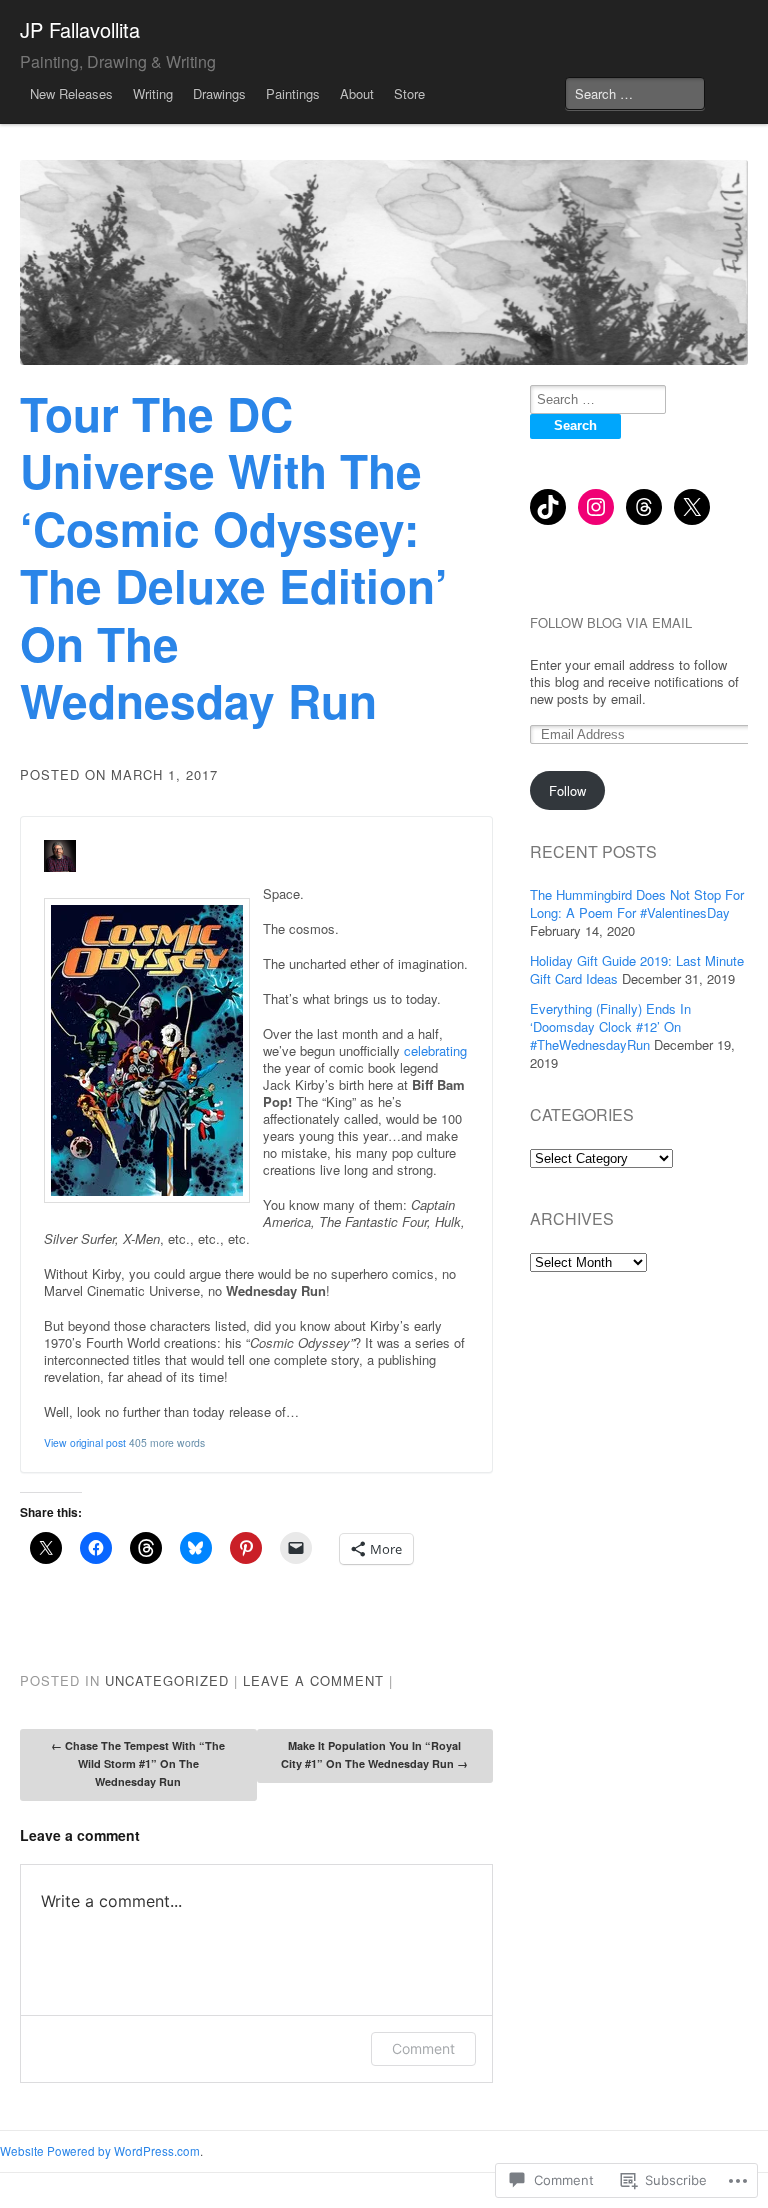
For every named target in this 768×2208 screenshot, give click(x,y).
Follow (567, 790)
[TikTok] (548, 507)
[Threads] (644, 507)
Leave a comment (313, 1680)
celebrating (435, 1050)
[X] (692, 507)
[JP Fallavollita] (384, 262)
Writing (153, 93)
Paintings (293, 93)
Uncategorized (167, 1680)
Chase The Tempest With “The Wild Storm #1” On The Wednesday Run (138, 1763)
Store (409, 93)
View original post (85, 1442)
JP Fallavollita (80, 29)
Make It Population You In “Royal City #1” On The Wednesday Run (374, 1754)
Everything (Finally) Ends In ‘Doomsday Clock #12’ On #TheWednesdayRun (610, 1026)
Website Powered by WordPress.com (100, 2151)
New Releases (71, 93)
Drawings (219, 93)
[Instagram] (596, 507)
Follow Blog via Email (611, 623)
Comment (423, 2048)
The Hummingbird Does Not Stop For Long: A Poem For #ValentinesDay (637, 903)
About (357, 93)
